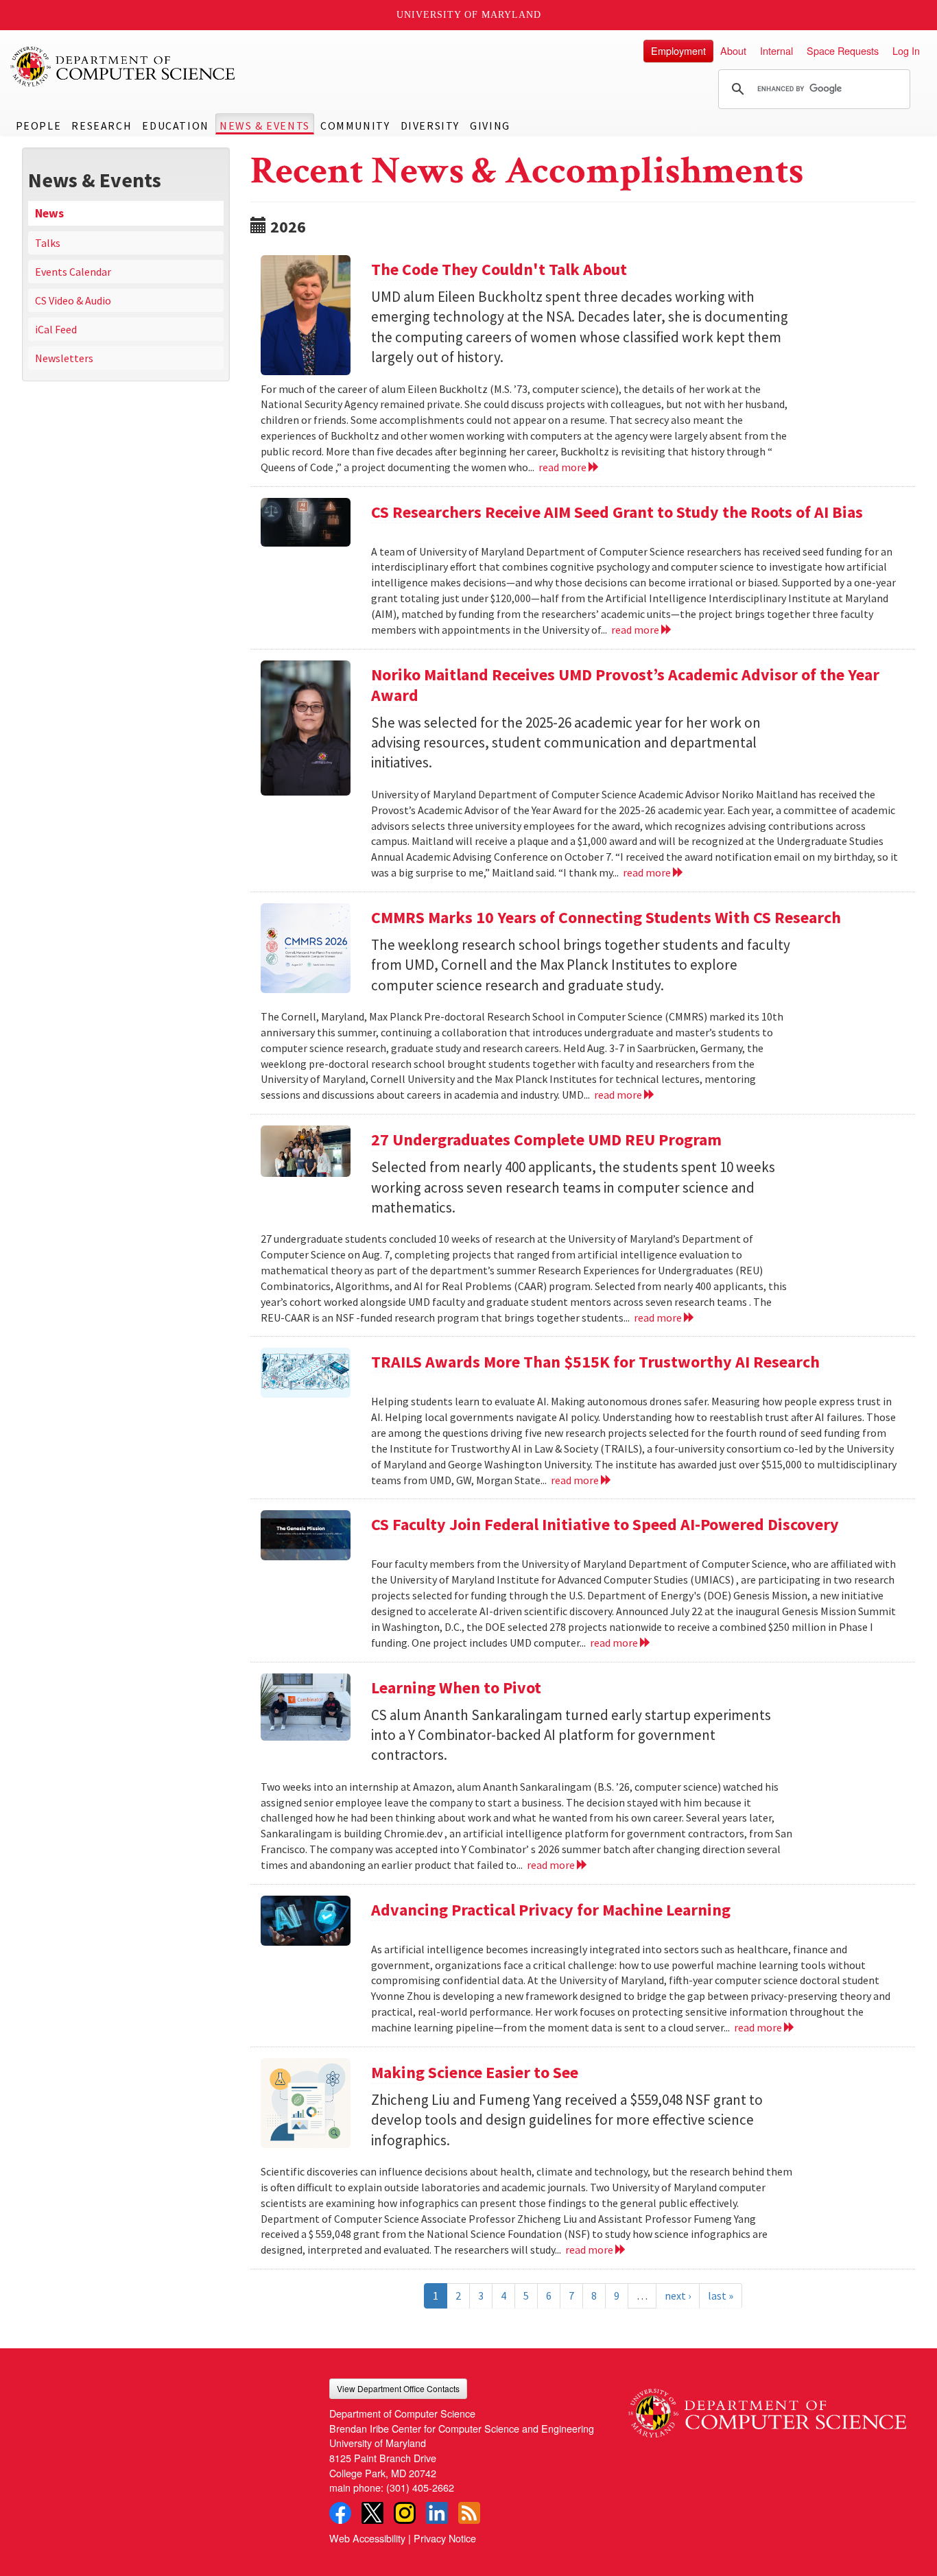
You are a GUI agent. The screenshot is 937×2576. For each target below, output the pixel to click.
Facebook (340, 2513)
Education (175, 126)
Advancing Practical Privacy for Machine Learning (551, 1910)
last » (721, 2295)
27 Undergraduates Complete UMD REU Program (546, 1140)
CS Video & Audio (73, 300)
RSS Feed (469, 2513)
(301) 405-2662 (420, 2487)
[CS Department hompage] (767, 2408)
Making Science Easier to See (475, 2072)
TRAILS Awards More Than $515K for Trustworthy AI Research (595, 1362)
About (733, 50)
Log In (906, 50)
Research (102, 126)
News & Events (265, 126)
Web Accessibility (367, 2538)
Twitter (372, 2513)
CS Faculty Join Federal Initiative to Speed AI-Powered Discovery (605, 1524)
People (39, 126)
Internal (776, 50)
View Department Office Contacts (398, 2388)
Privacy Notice (445, 2538)
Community (355, 126)
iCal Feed (56, 329)
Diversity (430, 126)
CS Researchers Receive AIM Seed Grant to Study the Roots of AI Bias (617, 512)
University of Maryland (469, 15)
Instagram (405, 2513)
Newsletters (64, 358)
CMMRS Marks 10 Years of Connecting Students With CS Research (606, 917)
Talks (48, 243)
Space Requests (843, 50)
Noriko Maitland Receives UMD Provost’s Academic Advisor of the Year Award (625, 685)
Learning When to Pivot (456, 1687)
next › (678, 2295)
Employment (678, 50)
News (49, 213)
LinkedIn (437, 2513)
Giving (490, 126)
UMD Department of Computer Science (123, 67)
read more (564, 467)
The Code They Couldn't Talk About (499, 269)
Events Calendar (73, 272)
